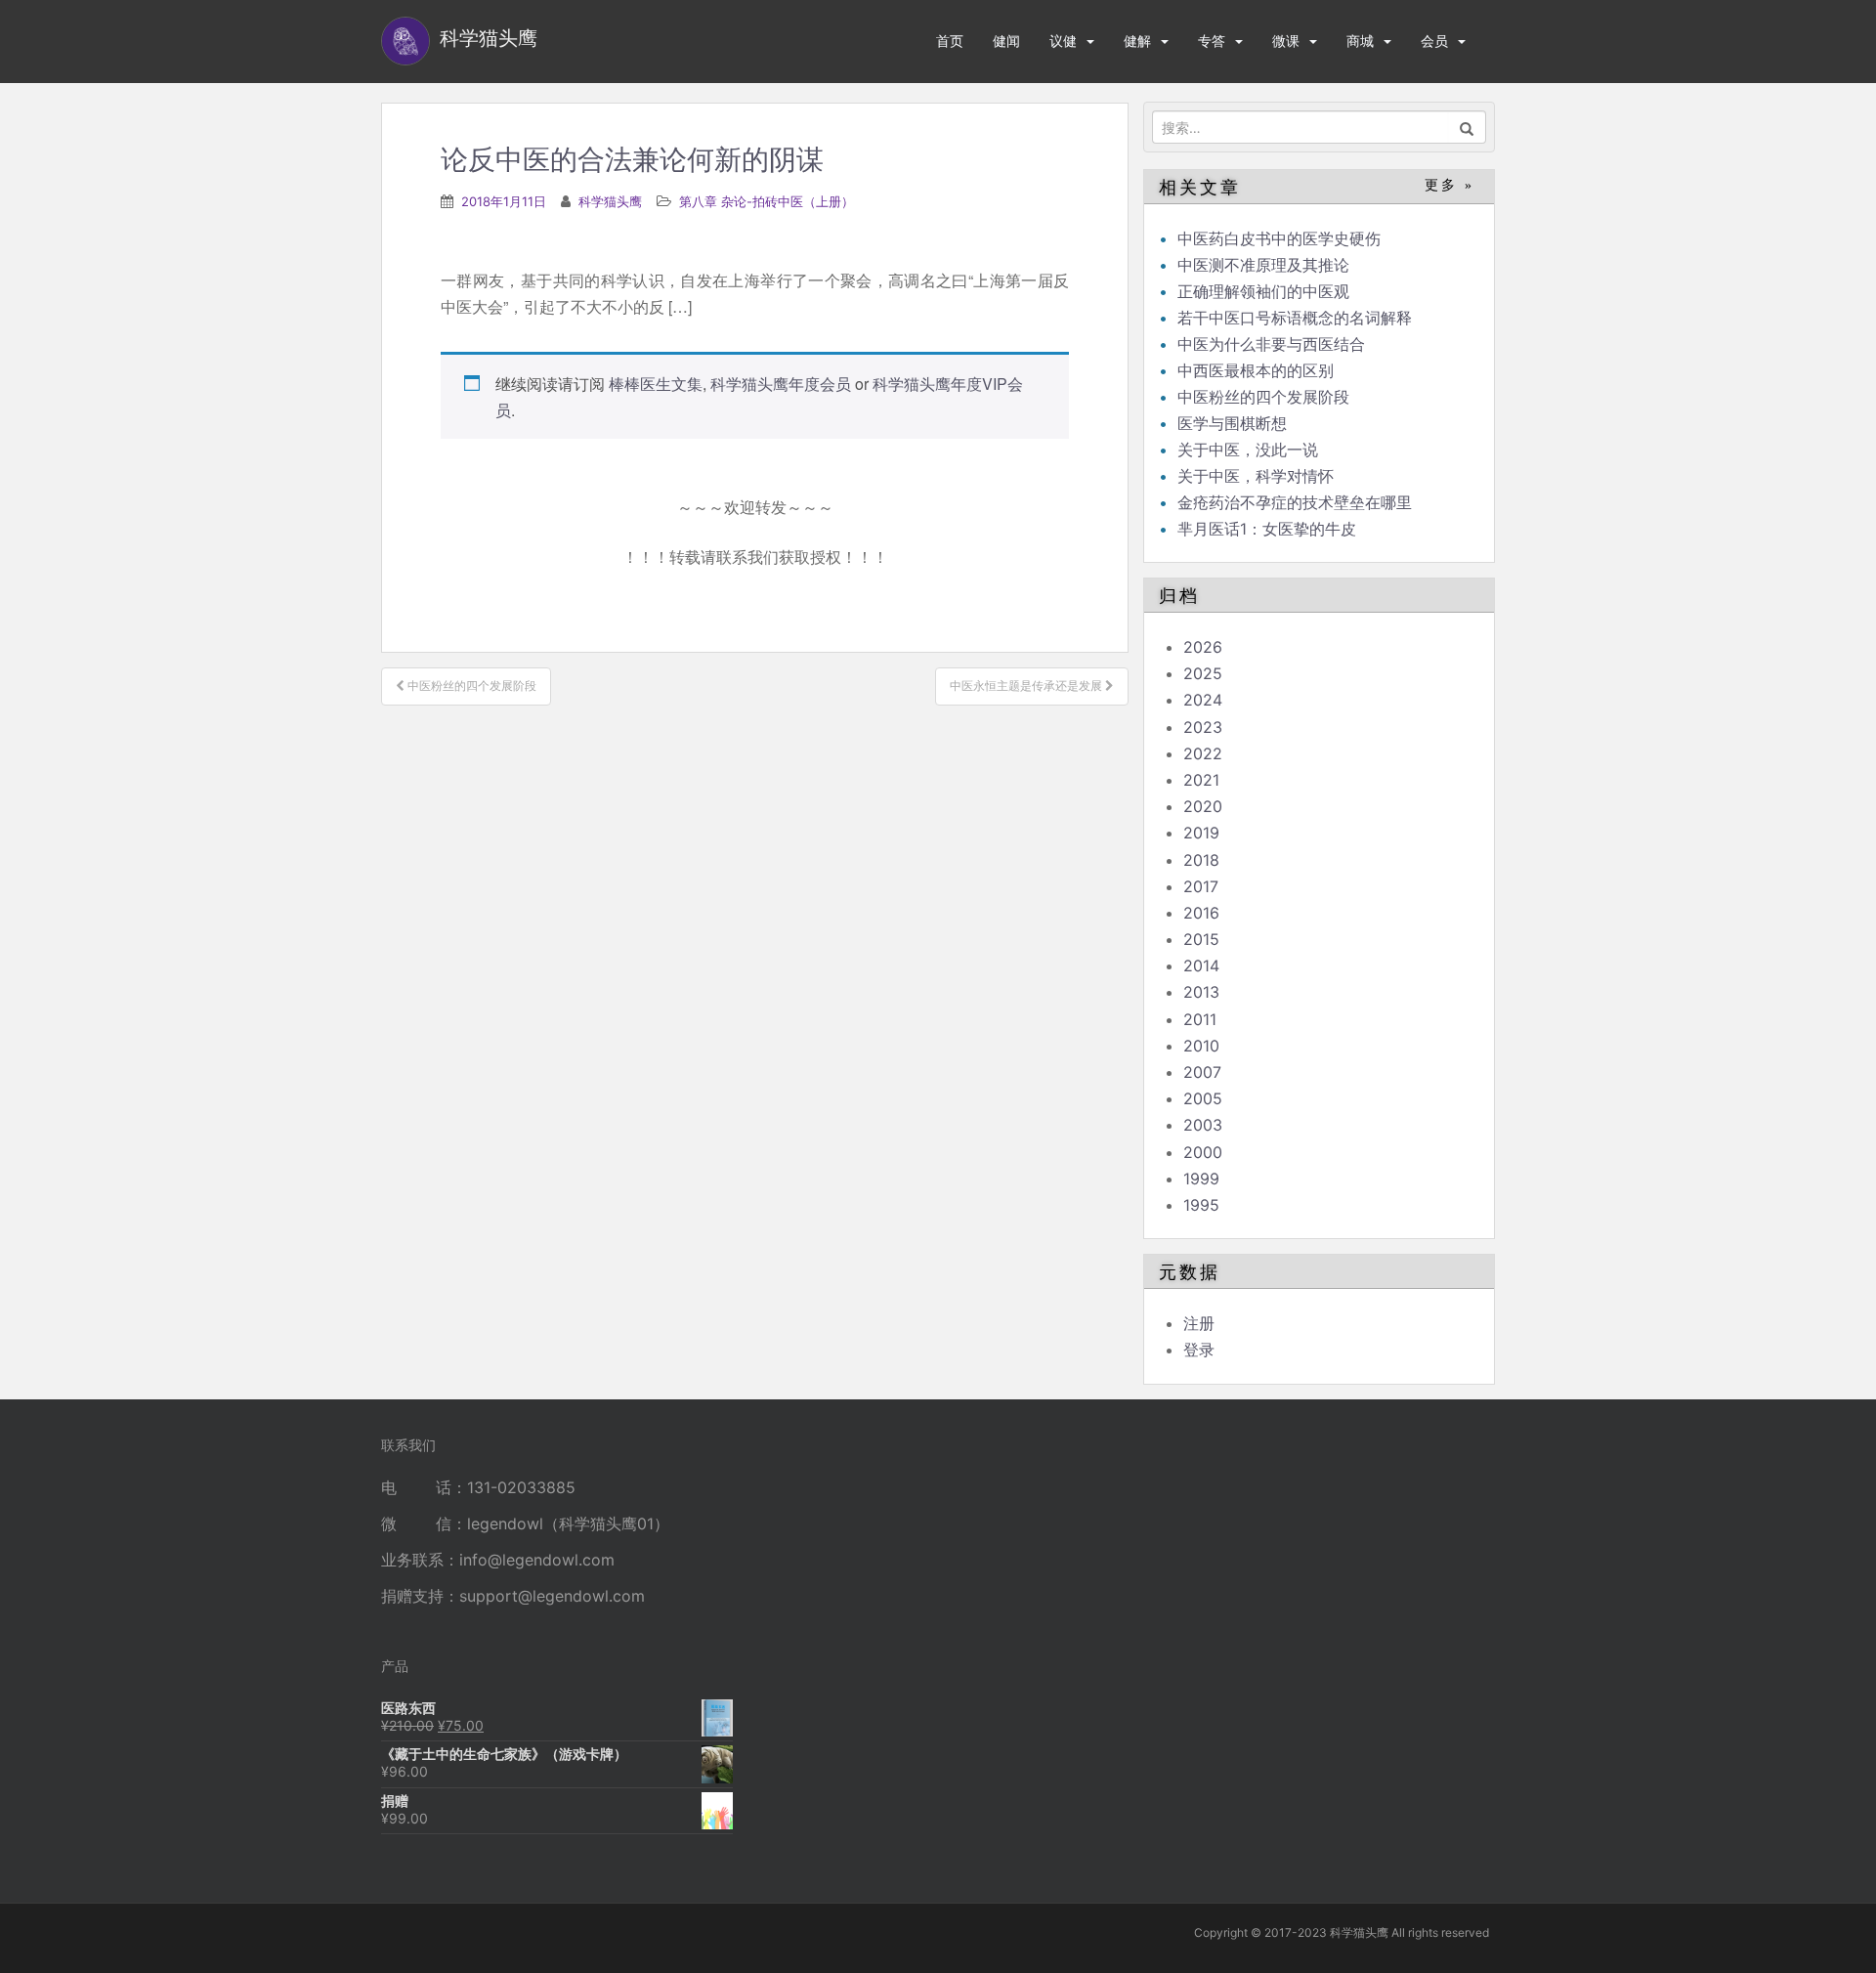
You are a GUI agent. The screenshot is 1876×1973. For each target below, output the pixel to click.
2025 (1203, 673)
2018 (1201, 860)
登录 (1199, 1350)
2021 (1201, 780)
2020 (1203, 806)
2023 (1203, 727)
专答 (1212, 41)
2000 (1203, 1152)
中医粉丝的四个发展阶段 (1263, 397)
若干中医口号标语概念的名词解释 (1295, 318)
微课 (1286, 41)
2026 (1203, 647)
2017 (1201, 886)
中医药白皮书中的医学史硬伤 (1279, 238)
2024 (1203, 700)
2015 (1201, 939)
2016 (1201, 913)
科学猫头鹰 (610, 201)
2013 (1201, 992)
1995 (1201, 1205)
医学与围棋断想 (1232, 423)
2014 (1201, 965)
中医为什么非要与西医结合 (1271, 344)
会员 (1434, 41)
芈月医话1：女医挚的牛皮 (1267, 529)
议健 (1063, 41)
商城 (1360, 41)
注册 (1199, 1323)
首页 (950, 41)
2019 (1201, 833)
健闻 (1006, 41)
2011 (1200, 1019)
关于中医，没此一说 (1248, 450)
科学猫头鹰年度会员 (781, 384)
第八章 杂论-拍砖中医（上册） (767, 201)
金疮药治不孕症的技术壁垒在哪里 (1295, 502)
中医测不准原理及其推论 (1263, 265)
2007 (1202, 1072)
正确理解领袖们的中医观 (1263, 291)
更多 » (1450, 185)
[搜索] (1467, 127)
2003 (1203, 1125)
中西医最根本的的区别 (1256, 370)
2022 (1203, 753)
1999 (1201, 1179)
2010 (1201, 1046)
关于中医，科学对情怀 (1256, 476)
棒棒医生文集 (656, 384)
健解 (1137, 41)
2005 (1203, 1098)
